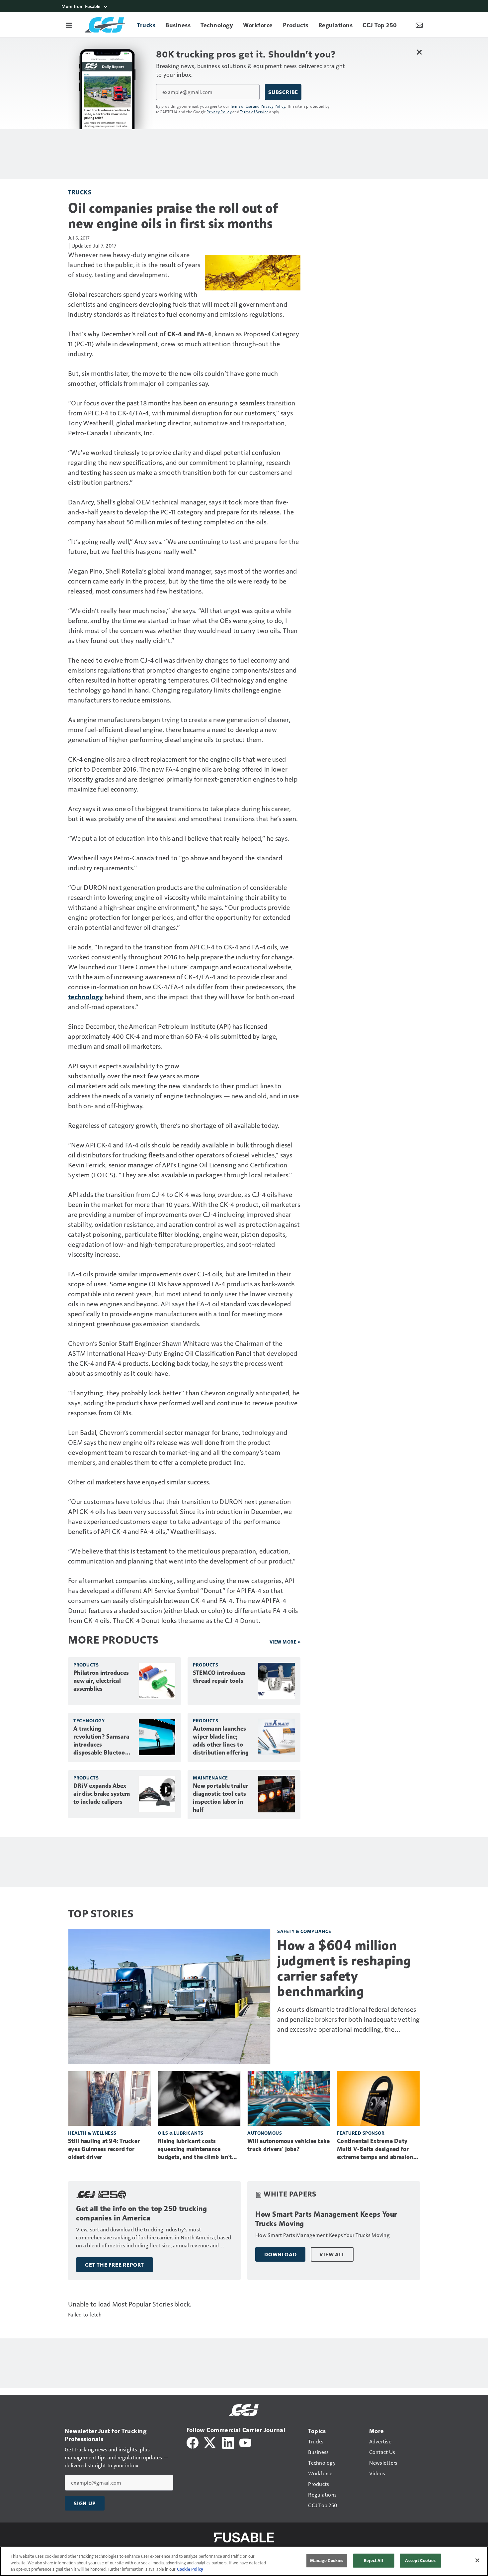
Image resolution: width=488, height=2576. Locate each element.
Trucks (80, 192)
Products (86, 1665)
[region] (244, 2561)
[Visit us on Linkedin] (228, 2442)
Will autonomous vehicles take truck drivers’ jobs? (288, 2145)
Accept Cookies (420, 2560)
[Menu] (69, 25)
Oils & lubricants (181, 2133)
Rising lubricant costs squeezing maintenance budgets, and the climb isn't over (195, 2149)
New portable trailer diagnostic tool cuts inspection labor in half (220, 1798)
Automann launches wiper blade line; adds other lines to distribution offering (221, 1741)
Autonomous (265, 2133)
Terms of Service (254, 112)
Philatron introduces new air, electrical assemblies (101, 1681)
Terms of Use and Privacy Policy (258, 106)
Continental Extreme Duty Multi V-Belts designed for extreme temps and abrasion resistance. (375, 2149)
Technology (89, 1720)
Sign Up (85, 2503)
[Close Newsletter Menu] (419, 52)
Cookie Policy (190, 2569)
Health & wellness (92, 2133)
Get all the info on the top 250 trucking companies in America (141, 2213)
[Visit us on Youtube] (245, 2442)
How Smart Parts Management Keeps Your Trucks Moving (326, 2219)
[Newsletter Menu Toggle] (419, 25)
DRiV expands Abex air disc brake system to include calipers (102, 1794)
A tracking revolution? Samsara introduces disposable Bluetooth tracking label (102, 1741)
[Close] (477, 2560)
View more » (285, 1642)
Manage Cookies (327, 2560)
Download (280, 2254)
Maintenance (210, 1778)
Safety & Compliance (304, 1931)
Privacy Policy (219, 112)
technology (86, 997)
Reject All (373, 2560)
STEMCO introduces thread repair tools (219, 1677)
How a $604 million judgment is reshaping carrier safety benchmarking (344, 1968)
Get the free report (115, 2265)
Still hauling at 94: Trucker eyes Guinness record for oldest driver (104, 2149)
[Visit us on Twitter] (210, 2442)
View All (332, 2254)
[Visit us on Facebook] (193, 2442)
